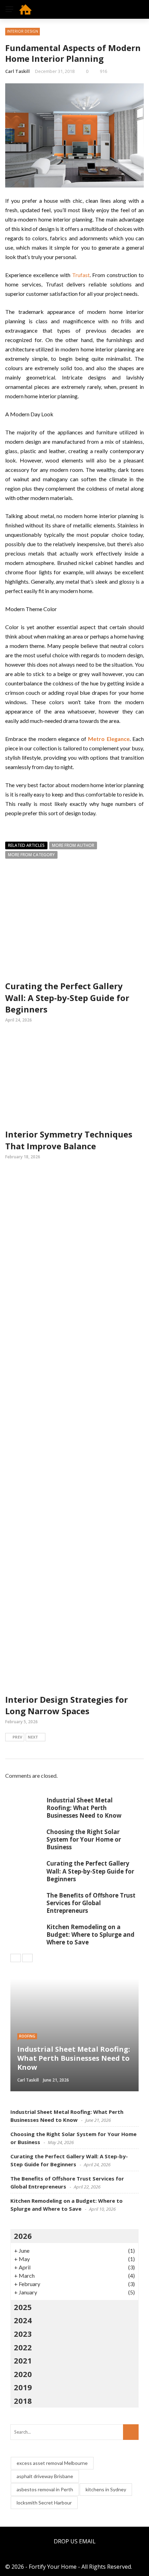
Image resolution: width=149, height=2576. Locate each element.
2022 (23, 2347)
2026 (23, 2236)
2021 (23, 2360)
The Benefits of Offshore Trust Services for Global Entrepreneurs (91, 1903)
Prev (17, 1737)
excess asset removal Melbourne (52, 2463)
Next (33, 1737)
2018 (23, 2401)
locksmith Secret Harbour (44, 2503)
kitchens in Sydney (106, 2489)
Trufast (81, 275)
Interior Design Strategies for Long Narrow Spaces (67, 1705)
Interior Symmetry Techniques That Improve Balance (69, 1140)
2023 (23, 2334)
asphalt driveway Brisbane (45, 2476)
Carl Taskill (17, 71)
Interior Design (23, 31)
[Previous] (16, 1958)
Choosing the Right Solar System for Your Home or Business (84, 1839)
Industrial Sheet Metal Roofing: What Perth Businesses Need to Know (84, 1808)
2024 (23, 2320)
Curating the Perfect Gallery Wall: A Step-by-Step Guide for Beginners (67, 998)
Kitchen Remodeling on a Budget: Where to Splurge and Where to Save (90, 1935)
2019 (23, 2387)
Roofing (27, 2036)
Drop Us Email (75, 2541)
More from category (31, 855)
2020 (23, 2374)
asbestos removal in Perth (45, 2489)
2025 (23, 2307)
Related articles (26, 845)
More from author (73, 845)
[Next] (27, 1958)
